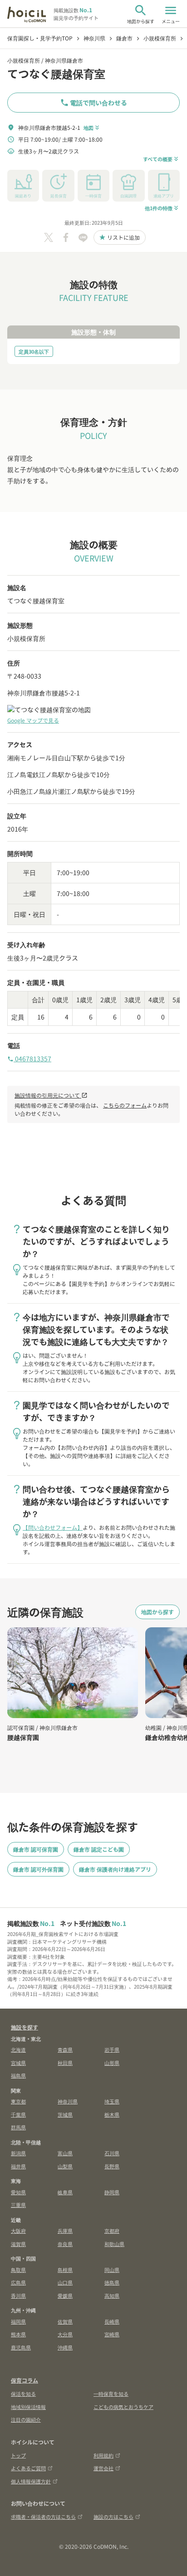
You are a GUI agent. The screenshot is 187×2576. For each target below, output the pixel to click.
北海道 (18, 2049)
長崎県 (112, 2321)
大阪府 (18, 2231)
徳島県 (112, 2282)
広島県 (18, 2282)
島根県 (65, 2270)
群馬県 (18, 2127)
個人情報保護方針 (31, 2481)
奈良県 (65, 2244)
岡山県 (112, 2270)
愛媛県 (65, 2295)
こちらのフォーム (125, 1105)
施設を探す (25, 2027)
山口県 (65, 2282)
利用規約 (103, 2455)
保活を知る (23, 2394)
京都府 (112, 2231)
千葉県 (18, 2114)
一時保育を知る (111, 2394)
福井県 (18, 2166)
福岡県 (18, 2321)
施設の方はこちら (113, 2517)
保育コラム (25, 2380)
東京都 (18, 2101)
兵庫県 (65, 2231)
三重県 (18, 2205)
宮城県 (18, 2063)
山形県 (112, 2063)
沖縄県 (65, 2347)
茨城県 (65, 2114)
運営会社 (103, 2468)
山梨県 (65, 2166)
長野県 (112, 2166)
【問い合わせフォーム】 (53, 1527)
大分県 (65, 2334)
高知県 (112, 2295)
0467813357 (29, 1059)
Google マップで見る (33, 720)
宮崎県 (112, 2334)
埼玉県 (112, 2101)
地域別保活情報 (28, 2407)
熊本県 (18, 2334)
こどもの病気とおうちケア (123, 2407)
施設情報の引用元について (51, 1095)
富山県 (65, 2153)
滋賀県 (18, 2244)
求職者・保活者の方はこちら (43, 2517)
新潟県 (18, 2153)
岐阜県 (65, 2192)
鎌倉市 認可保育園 (36, 1849)
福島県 (18, 2075)
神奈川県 (68, 2101)
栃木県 (112, 2114)
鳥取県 (18, 2270)
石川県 (112, 2153)
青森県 (65, 2049)
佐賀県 (65, 2321)
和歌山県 (114, 2244)
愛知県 (18, 2192)
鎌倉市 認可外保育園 (38, 1869)
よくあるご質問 (28, 2468)
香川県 (18, 2295)
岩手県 (112, 2049)
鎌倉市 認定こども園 (99, 1849)
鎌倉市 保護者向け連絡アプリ (115, 1869)
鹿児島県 (21, 2347)
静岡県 (112, 2192)
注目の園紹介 (26, 2419)
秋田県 (65, 2063)
